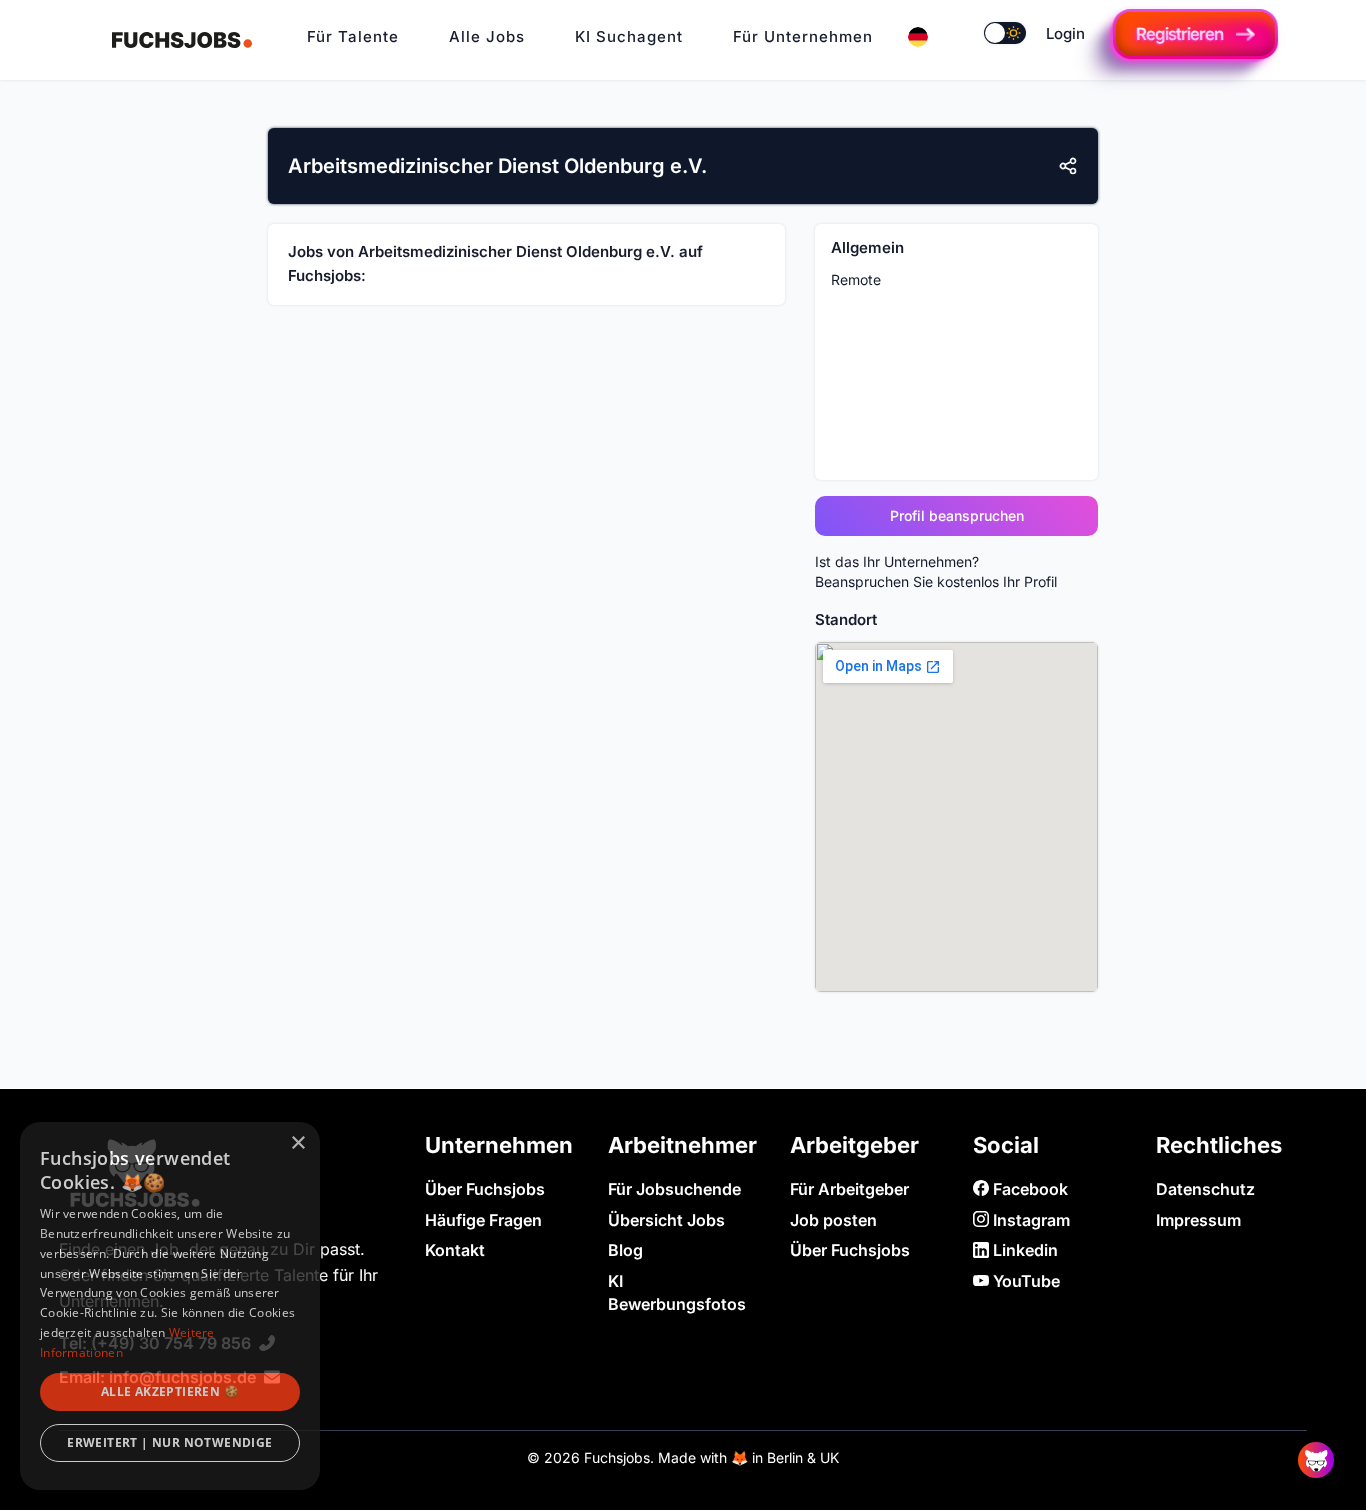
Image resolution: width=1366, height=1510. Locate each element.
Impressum (1198, 1220)
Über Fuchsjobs (485, 1189)
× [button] (297, 1143)
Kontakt (455, 1250)
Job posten (833, 1220)
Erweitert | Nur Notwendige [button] (169, 1442)
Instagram (1029, 1220)
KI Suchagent (629, 36)
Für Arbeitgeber (849, 1189)
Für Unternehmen (803, 36)
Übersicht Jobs (666, 1220)
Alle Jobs (487, 36)
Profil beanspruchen (957, 515)
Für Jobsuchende (674, 1189)
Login (1065, 33)
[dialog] (170, 1306)
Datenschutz (1205, 1189)
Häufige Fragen (483, 1220)
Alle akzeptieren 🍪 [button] (170, 1391)
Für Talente (353, 36)
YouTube (1024, 1281)
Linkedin (1023, 1250)
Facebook (1028, 1189)
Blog (625, 1250)
